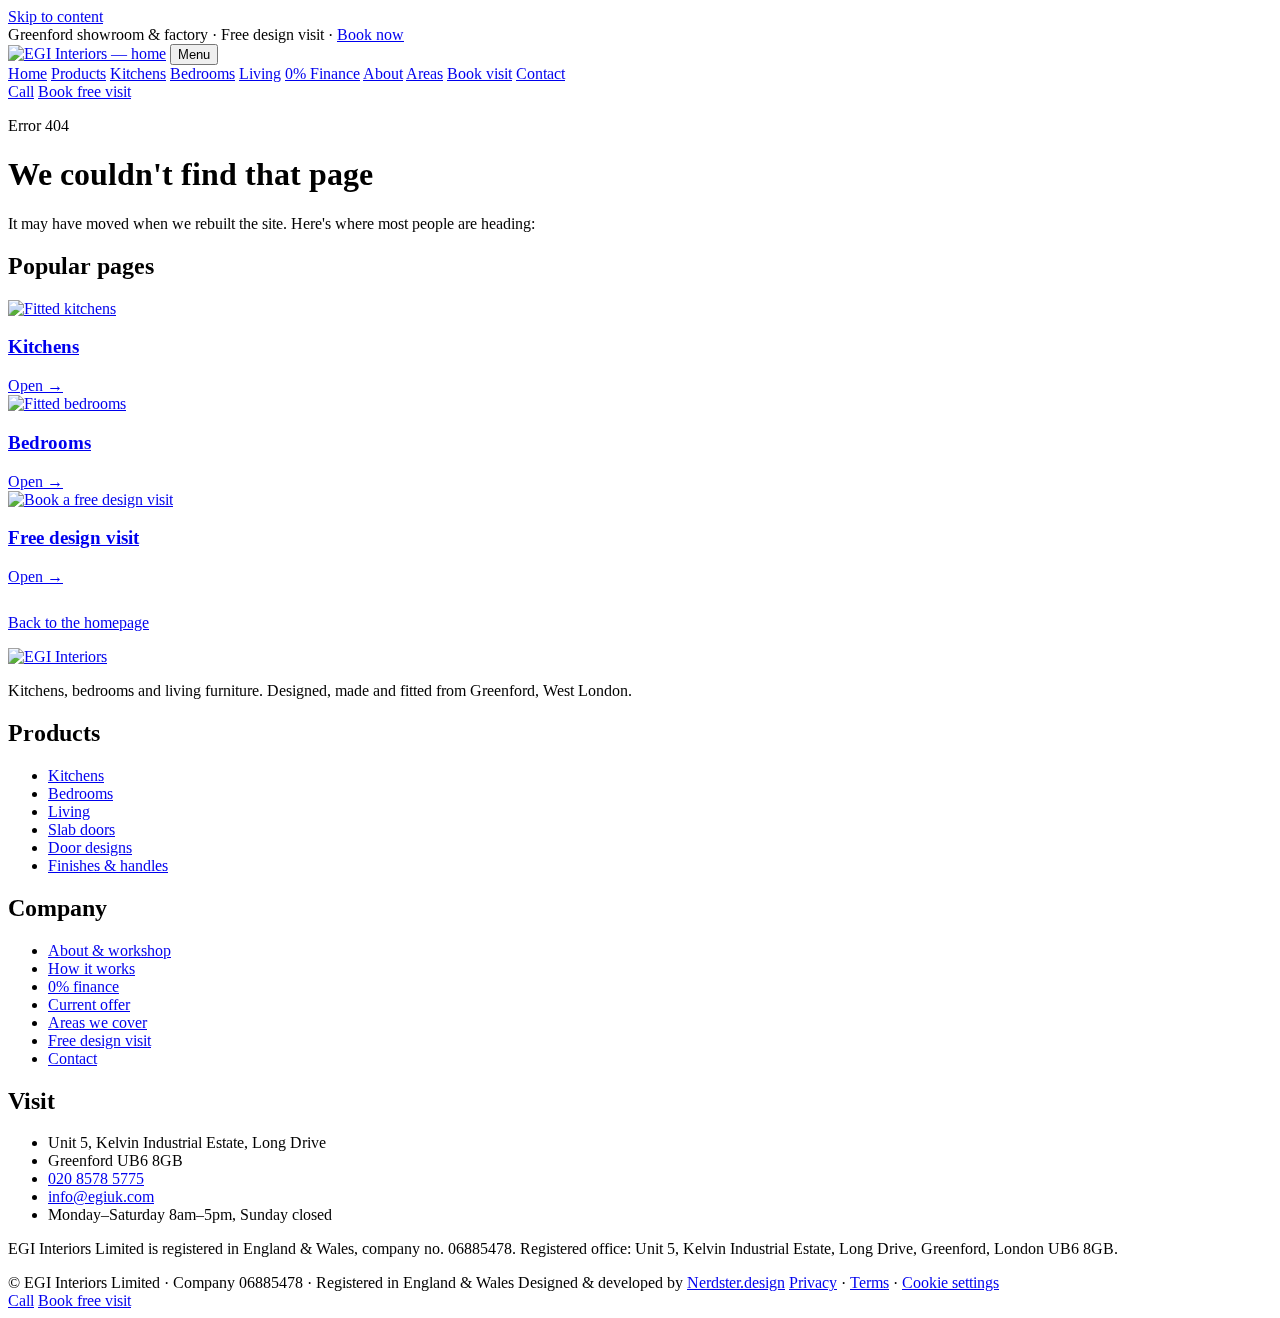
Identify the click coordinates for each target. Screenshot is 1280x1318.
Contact (540, 73)
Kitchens (138, 73)
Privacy (813, 1282)
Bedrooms (202, 73)
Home (27, 73)
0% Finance (322, 73)
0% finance (83, 986)
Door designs (90, 847)
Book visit (479, 73)
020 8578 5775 (96, 1178)
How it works (91, 968)
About (383, 73)
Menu (194, 54)
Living (260, 73)
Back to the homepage (78, 622)
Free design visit (99, 1040)
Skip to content (55, 16)
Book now (370, 34)
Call (21, 91)
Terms (869, 1282)
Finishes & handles (108, 865)
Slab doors (81, 829)
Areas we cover (97, 1022)
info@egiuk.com (101, 1196)
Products (78, 73)
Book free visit (84, 91)
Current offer (89, 1004)
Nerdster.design (736, 1282)
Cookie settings (950, 1282)
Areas (424, 73)
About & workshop (109, 950)
